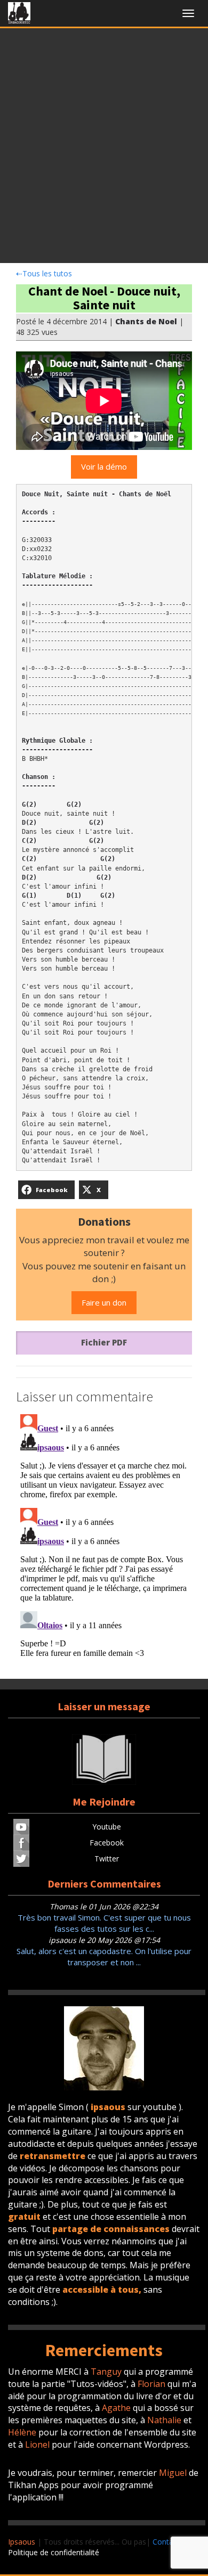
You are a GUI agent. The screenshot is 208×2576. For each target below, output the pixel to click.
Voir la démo (104, 466)
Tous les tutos (44, 273)
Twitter (107, 1859)
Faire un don (104, 1302)
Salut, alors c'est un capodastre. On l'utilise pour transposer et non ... (104, 1956)
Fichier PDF (104, 1342)
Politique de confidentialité (54, 2552)
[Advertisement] (104, 149)
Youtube (107, 1827)
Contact (166, 2542)
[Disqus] (104, 1543)
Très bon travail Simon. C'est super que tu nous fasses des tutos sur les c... (104, 1923)
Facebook (107, 1843)
